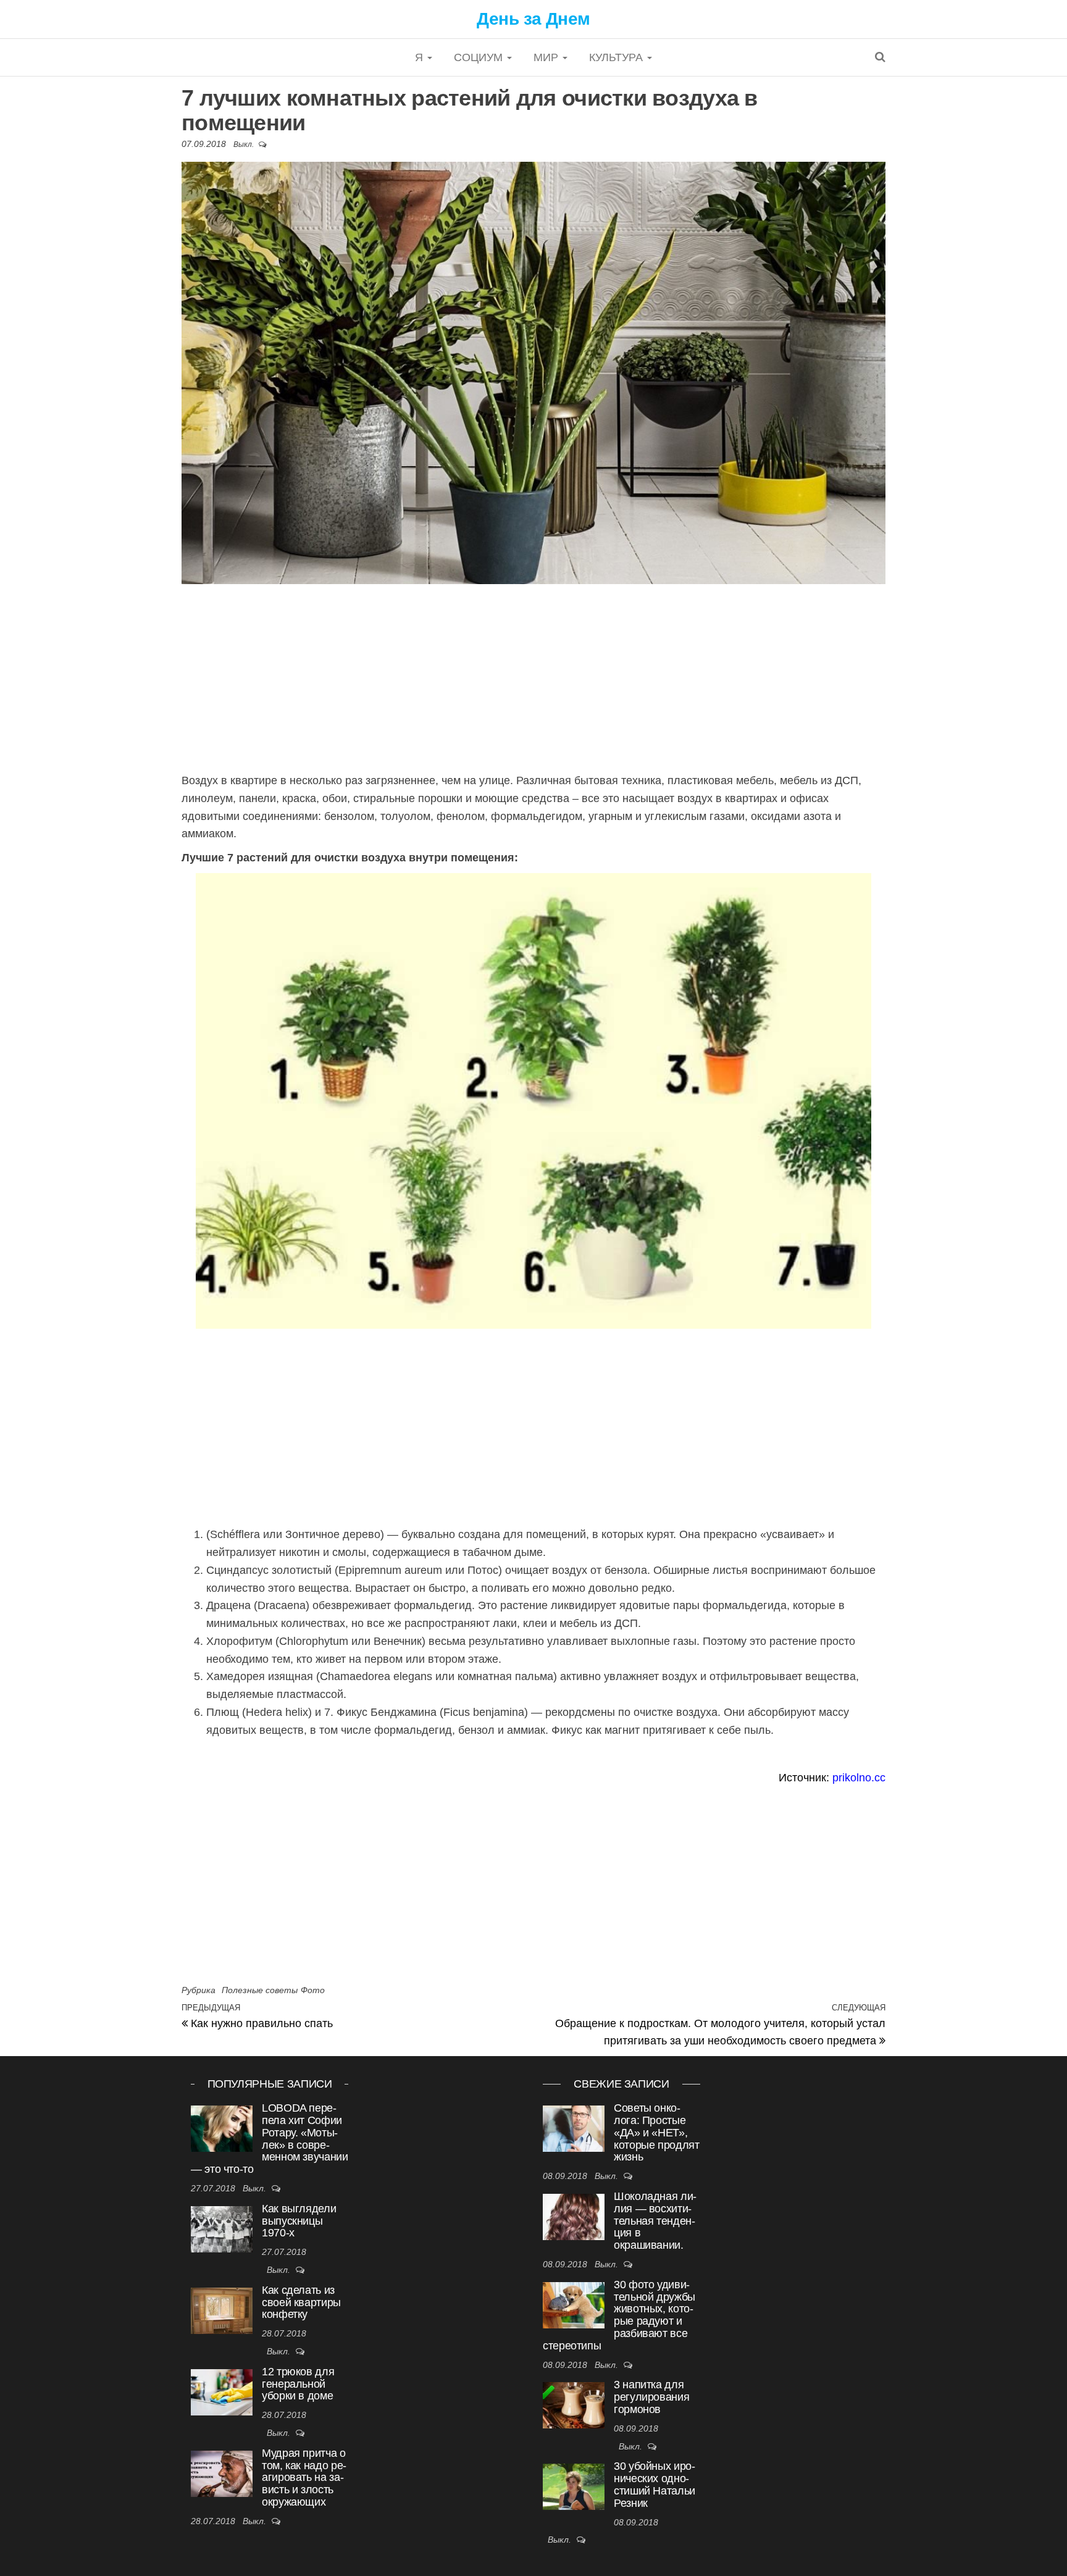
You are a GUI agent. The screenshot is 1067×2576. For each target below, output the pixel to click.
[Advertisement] (533, 680)
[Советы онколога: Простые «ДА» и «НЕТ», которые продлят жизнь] (574, 2129)
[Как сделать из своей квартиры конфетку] (222, 2311)
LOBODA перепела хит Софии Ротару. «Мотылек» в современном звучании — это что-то (270, 2139)
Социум (480, 57)
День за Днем (533, 19)
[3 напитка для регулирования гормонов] (574, 2405)
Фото (313, 1990)
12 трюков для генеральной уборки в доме (298, 2384)
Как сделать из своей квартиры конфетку (301, 2302)
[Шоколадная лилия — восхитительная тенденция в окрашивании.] (574, 2217)
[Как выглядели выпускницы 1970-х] (222, 2229)
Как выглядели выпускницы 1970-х (299, 2221)
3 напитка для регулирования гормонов (651, 2397)
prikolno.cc (859, 1778)
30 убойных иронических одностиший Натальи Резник (655, 2484)
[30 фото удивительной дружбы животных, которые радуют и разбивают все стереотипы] (574, 2305)
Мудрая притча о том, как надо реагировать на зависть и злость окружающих (304, 2478)
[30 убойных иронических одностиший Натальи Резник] (574, 2487)
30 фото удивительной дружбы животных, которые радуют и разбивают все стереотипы (619, 2315)
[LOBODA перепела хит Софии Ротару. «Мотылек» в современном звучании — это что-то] (222, 2129)
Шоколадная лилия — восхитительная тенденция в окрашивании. (655, 2221)
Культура (617, 57)
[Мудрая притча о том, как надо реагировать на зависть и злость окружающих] (222, 2474)
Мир (547, 57)
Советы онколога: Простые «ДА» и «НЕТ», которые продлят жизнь (657, 2132)
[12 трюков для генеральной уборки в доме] (222, 2392)
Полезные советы (260, 1990)
